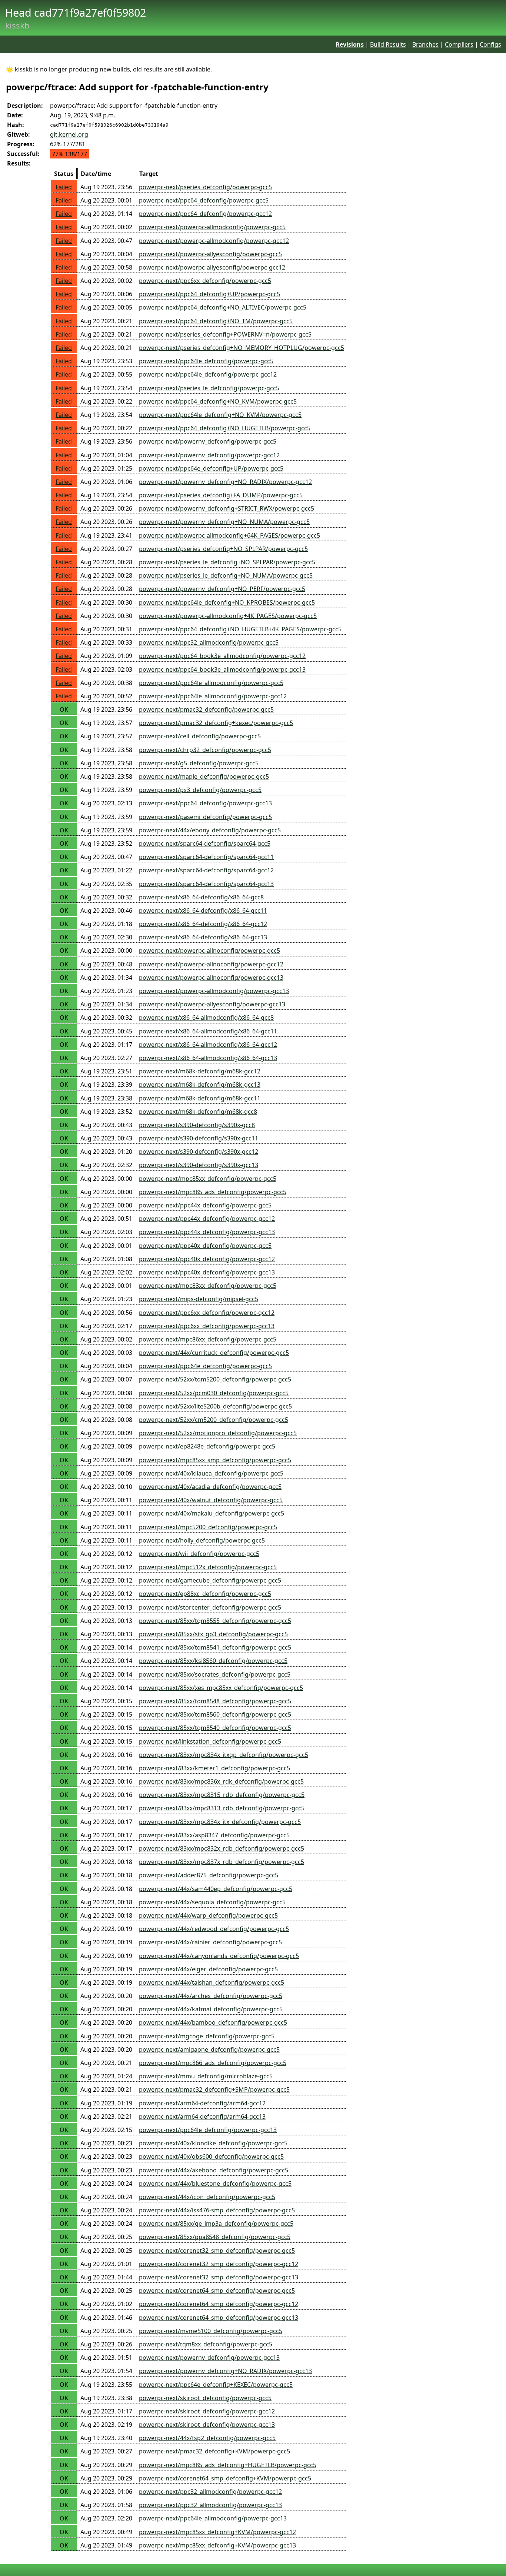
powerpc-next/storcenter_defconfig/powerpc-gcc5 (210, 1607)
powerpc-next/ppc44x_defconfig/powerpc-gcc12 (207, 1219)
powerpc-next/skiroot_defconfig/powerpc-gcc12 (207, 2411)
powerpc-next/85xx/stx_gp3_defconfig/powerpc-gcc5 (213, 1634)
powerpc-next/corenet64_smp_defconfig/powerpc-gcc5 (217, 2291)
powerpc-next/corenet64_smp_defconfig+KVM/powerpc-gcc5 (225, 2478)
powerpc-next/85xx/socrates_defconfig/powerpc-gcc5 (215, 1674)
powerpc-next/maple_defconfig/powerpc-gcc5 (204, 776)
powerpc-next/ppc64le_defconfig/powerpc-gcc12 (208, 374)
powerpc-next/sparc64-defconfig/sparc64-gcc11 (206, 857)
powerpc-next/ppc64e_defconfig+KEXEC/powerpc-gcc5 (216, 2385)
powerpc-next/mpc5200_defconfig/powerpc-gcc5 (208, 1527)
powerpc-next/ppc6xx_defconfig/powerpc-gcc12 (207, 1313)
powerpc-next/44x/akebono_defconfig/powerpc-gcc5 (214, 2170)
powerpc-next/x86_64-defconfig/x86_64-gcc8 (201, 897)
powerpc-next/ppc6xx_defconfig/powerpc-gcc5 (205, 281)
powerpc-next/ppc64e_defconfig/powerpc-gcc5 (205, 1366)
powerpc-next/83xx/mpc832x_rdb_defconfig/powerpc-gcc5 (222, 1848)
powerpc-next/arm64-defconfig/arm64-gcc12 (202, 2103)
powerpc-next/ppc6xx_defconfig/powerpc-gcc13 (207, 1326)
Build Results (388, 44)
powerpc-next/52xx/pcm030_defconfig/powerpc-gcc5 (214, 1393)
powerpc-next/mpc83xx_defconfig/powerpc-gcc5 (208, 1286)
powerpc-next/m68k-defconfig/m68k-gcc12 (200, 1071)
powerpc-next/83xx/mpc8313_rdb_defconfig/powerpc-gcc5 (222, 1808)
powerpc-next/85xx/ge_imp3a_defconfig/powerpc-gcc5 (216, 2223)
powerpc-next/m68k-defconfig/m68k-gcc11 (200, 1098)
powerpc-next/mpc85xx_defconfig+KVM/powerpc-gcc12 (217, 2532)
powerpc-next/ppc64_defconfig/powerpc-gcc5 (204, 200)
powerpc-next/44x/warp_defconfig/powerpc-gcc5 (208, 1915)
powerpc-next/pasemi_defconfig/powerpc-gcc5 (205, 817)
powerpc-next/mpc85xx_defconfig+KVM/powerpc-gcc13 (217, 2545)
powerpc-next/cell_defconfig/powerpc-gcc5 (200, 736)
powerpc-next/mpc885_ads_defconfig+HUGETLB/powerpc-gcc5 (228, 2465)
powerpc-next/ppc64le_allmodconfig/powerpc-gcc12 (213, 696)
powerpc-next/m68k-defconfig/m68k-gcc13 (200, 1085)
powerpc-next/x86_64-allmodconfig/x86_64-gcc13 (208, 1058)
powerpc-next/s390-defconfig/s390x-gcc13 (199, 1165)
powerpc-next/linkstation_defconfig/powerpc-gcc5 (210, 1741)
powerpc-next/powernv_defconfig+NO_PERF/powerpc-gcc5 (222, 589)
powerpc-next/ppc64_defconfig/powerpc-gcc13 (205, 803)
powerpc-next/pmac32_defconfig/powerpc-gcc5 (206, 709)
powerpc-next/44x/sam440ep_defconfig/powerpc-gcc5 (216, 1889)
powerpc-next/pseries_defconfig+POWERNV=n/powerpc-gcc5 (225, 334)
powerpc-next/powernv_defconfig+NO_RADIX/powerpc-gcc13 (225, 2371)
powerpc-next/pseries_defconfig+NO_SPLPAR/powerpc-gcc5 (223, 549)
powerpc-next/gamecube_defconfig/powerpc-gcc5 (210, 1580)
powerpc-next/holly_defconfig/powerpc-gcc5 (202, 1540)
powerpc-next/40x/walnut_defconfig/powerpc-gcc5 (211, 1500)
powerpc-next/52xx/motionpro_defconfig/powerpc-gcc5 (218, 1433)
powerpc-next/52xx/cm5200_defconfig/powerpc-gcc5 (214, 1420)
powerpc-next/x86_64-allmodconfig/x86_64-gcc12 (208, 1045)
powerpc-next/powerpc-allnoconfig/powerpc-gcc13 (211, 978)
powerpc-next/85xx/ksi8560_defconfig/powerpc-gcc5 (213, 1661)
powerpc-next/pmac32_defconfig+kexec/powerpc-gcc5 (216, 723)
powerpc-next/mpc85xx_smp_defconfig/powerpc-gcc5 (215, 1460)
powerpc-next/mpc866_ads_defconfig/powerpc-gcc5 (213, 2063)
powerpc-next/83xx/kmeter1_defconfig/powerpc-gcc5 (214, 1768)
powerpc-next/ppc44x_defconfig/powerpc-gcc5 (205, 1205)
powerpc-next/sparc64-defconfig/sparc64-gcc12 (206, 870)
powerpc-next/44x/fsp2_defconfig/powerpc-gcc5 (207, 2438)
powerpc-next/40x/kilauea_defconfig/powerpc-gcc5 (211, 1473)
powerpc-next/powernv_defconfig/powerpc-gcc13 (209, 2358)
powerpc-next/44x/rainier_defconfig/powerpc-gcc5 (210, 1942)
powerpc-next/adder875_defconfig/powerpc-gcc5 (209, 1875)
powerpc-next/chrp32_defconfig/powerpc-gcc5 (205, 750)
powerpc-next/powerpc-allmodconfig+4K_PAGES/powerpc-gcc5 (228, 616)
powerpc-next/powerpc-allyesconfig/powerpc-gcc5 (210, 254)
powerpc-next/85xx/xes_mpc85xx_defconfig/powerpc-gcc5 (221, 1688)
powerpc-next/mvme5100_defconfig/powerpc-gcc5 (211, 2331)
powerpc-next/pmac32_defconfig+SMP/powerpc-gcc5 (214, 2089)
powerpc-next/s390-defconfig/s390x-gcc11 (199, 1138)
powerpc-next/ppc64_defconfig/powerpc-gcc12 (205, 214)
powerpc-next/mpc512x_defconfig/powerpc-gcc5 (208, 1567)
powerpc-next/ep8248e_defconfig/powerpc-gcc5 (207, 1446)
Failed (64, 187)
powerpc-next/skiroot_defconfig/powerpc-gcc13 (207, 2425)
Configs (490, 44)
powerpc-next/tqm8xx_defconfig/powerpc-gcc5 (206, 2344)
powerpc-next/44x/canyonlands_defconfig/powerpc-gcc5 (219, 1956)
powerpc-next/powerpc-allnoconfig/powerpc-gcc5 (209, 950)
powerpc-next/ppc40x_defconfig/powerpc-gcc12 (207, 1259)
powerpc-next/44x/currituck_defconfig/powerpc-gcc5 (214, 1353)
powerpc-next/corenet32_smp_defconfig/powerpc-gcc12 (219, 2264)
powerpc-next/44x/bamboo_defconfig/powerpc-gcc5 (213, 2022)
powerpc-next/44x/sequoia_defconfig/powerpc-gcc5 (212, 1902)
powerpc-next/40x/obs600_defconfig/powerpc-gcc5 (211, 2156)
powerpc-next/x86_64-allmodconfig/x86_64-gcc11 (208, 1031)
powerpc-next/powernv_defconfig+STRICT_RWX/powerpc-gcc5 (227, 508)
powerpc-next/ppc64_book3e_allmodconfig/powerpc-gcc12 (222, 656)
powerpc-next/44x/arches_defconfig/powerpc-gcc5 (211, 1996)
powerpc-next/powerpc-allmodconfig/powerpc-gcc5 (212, 227)
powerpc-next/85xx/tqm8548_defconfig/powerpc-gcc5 (215, 1701)
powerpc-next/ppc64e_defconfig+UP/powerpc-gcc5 (211, 468)
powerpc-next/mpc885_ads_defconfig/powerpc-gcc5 (213, 1192)
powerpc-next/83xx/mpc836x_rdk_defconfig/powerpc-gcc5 (221, 1781)
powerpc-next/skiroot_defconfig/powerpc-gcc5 (205, 2398)
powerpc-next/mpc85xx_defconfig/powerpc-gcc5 (208, 1179)
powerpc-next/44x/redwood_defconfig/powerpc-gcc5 (214, 1929)
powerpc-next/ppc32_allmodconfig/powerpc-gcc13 (210, 2505)
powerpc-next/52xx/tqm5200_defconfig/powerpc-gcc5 (215, 1379)
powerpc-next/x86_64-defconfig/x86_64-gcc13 (203, 937)
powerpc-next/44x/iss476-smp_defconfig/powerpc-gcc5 (217, 2210)
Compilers (459, 44)
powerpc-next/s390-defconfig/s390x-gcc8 (197, 1125)
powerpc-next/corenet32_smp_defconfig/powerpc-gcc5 (217, 2251)
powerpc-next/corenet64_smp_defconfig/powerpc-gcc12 (219, 2304)
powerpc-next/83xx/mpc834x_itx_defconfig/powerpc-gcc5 (220, 1822)
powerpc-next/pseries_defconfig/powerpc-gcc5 (205, 187)
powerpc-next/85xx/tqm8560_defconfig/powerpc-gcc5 (215, 1714)
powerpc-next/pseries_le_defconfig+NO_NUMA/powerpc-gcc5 (226, 575)
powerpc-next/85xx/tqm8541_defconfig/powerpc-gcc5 (215, 1647)
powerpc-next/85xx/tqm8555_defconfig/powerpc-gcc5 (215, 1621)
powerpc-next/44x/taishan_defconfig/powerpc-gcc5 (212, 1982)
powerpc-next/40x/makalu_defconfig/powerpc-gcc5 (212, 1513)
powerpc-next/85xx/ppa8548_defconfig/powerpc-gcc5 (215, 2237)
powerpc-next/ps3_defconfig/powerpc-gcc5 (200, 790)
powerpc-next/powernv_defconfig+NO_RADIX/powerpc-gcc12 (225, 482)
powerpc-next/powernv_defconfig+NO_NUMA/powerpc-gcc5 (224, 522)
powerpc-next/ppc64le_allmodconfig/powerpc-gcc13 (213, 2518)
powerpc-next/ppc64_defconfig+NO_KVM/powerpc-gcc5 (218, 401)
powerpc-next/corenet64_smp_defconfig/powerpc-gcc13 (219, 2318)
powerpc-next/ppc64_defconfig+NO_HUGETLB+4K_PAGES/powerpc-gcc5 (240, 629)
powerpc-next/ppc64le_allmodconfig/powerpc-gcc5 (211, 683)
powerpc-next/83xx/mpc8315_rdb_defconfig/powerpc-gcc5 (222, 1795)
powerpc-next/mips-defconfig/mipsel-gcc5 (199, 1299)
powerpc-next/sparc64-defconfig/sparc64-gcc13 (206, 884)
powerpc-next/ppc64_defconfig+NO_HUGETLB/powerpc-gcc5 (225, 428)
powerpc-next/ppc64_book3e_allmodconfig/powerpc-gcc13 (222, 669)
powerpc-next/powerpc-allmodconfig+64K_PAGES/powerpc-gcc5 (229, 535)
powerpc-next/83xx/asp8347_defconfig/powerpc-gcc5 (214, 1835)
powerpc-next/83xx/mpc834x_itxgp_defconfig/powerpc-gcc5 (224, 1755)
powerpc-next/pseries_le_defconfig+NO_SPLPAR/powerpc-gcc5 (227, 562)
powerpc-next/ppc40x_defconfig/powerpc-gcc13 (207, 1272)
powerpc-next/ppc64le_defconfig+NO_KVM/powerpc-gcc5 (220, 415)
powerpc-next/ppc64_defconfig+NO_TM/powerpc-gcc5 (216, 321)
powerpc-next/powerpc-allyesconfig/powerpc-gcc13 (212, 1004)
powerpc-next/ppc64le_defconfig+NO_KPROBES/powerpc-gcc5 (227, 602)
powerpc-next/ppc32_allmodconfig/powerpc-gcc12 (210, 2492)
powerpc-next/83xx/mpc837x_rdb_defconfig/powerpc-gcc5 (222, 1862)
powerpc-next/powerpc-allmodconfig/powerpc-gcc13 (214, 991)
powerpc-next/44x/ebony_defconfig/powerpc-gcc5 (210, 830)
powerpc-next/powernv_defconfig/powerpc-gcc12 (209, 455)
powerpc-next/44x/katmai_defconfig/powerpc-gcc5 (211, 2009)
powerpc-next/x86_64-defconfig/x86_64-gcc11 (203, 911)
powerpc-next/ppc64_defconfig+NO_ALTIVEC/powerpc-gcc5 (223, 307)
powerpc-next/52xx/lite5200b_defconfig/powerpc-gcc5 (215, 1406)
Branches (425, 44)
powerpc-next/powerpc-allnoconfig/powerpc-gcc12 (211, 964)
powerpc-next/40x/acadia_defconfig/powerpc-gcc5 (210, 1487)
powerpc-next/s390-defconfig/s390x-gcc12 (199, 1152)
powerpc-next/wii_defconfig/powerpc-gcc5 (199, 1554)
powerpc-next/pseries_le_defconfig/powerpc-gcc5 (209, 388)
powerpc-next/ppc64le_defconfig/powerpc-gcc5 (206, 361)
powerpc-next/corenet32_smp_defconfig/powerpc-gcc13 (219, 2277)
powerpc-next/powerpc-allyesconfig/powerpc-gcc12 (212, 267)
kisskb (17, 25)
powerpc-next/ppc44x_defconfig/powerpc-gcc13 (207, 1232)
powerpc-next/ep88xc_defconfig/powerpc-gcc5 (205, 1594)
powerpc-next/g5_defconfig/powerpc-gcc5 (199, 763)
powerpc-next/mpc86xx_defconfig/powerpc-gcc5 (208, 1339)
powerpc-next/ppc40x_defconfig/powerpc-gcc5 (205, 1246)
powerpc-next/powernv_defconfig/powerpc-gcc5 (208, 441)
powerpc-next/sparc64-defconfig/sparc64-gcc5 (205, 843)
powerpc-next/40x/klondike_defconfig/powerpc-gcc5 (213, 2143)
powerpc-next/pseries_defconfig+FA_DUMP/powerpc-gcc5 (221, 495)
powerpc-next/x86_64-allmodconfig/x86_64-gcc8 (206, 1018)
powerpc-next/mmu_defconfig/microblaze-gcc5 (206, 2076)
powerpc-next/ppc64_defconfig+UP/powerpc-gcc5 (209, 294)
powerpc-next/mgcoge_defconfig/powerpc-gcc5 (207, 2036)
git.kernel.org (69, 134)
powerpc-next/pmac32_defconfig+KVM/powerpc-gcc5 (214, 2451)
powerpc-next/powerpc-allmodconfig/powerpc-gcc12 (214, 241)
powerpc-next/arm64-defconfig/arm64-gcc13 (202, 2116)
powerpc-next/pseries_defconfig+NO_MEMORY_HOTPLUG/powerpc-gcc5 (242, 348)
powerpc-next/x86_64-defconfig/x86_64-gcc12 (203, 924)
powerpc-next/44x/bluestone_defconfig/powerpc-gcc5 (215, 2184)
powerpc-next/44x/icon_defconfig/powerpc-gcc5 (207, 2197)
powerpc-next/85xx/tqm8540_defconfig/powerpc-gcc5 (215, 1728)
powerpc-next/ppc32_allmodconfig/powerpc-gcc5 (209, 642)
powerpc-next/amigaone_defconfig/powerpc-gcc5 (209, 2049)
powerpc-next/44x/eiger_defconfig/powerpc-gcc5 (208, 1969)
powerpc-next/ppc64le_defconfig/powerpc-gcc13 (208, 2130)
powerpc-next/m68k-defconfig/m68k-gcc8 (198, 1112)
